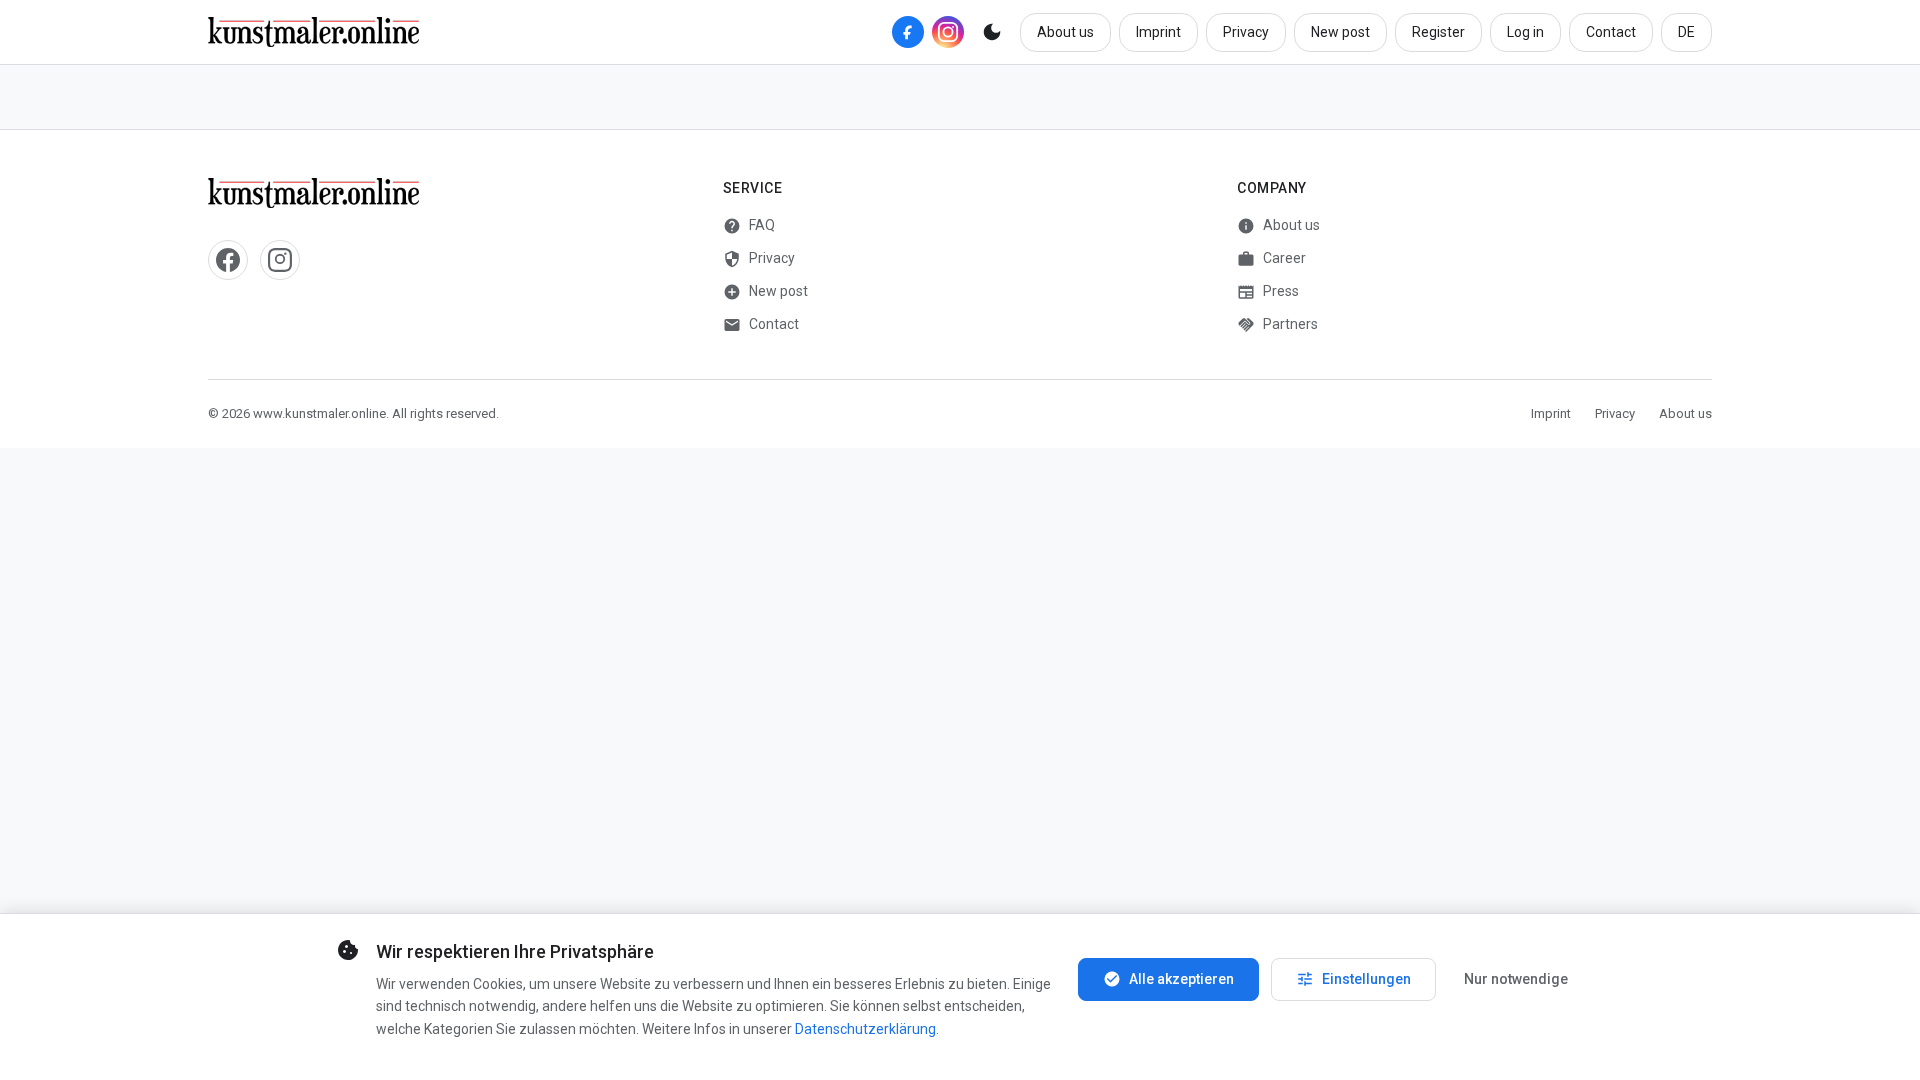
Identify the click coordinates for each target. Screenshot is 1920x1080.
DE (1686, 32)
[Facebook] (908, 32)
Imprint (1158, 32)
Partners (1277, 325)
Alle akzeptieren (1168, 979)
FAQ (749, 226)
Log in (1525, 32)
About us (1065, 32)
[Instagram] (948, 32)
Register (1438, 32)
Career (1271, 259)
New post (1340, 32)
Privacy (1246, 32)
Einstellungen (1353, 979)
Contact (1611, 32)
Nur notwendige (1516, 979)
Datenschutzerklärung (865, 1029)
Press (1268, 292)
